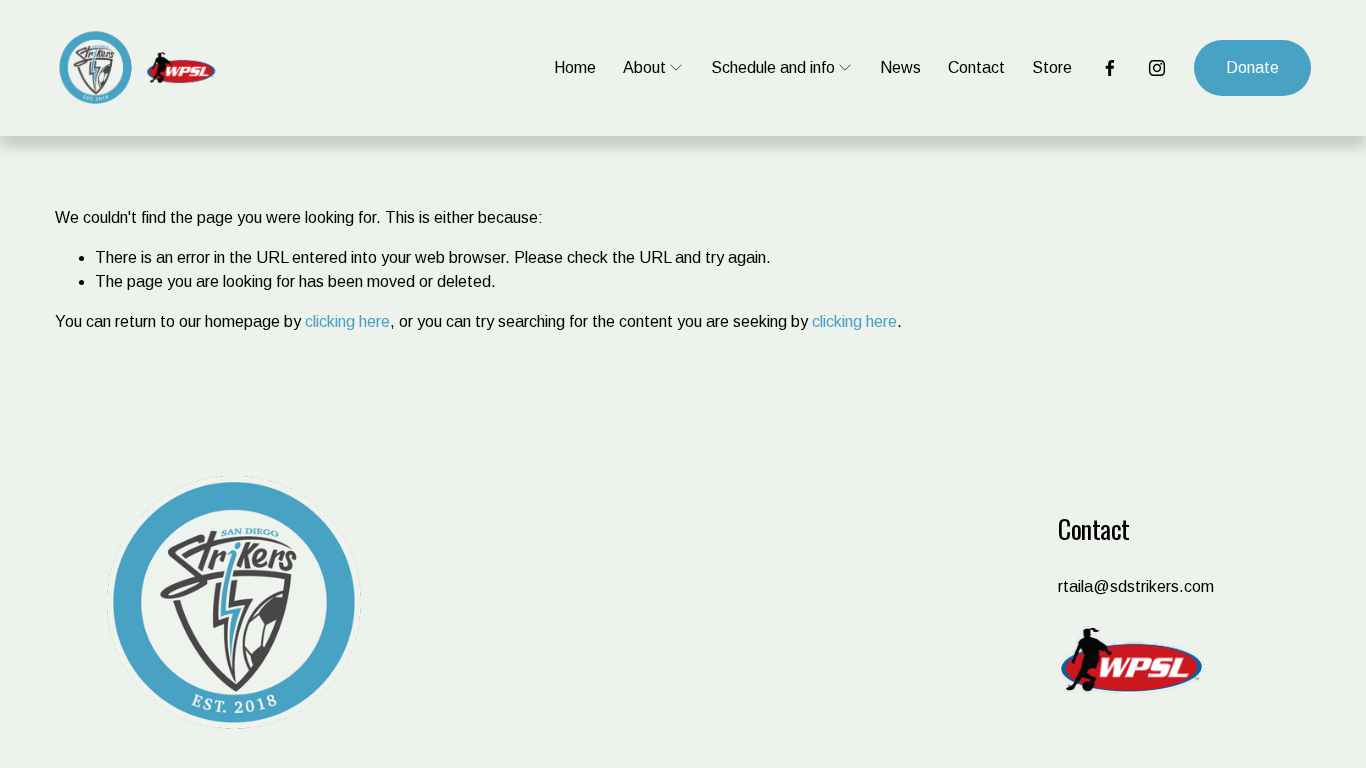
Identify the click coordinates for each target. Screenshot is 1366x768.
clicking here (347, 321)
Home (575, 67)
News (900, 67)
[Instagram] (1157, 68)
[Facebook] (1110, 68)
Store (1052, 67)
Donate (1252, 67)
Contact (976, 67)
